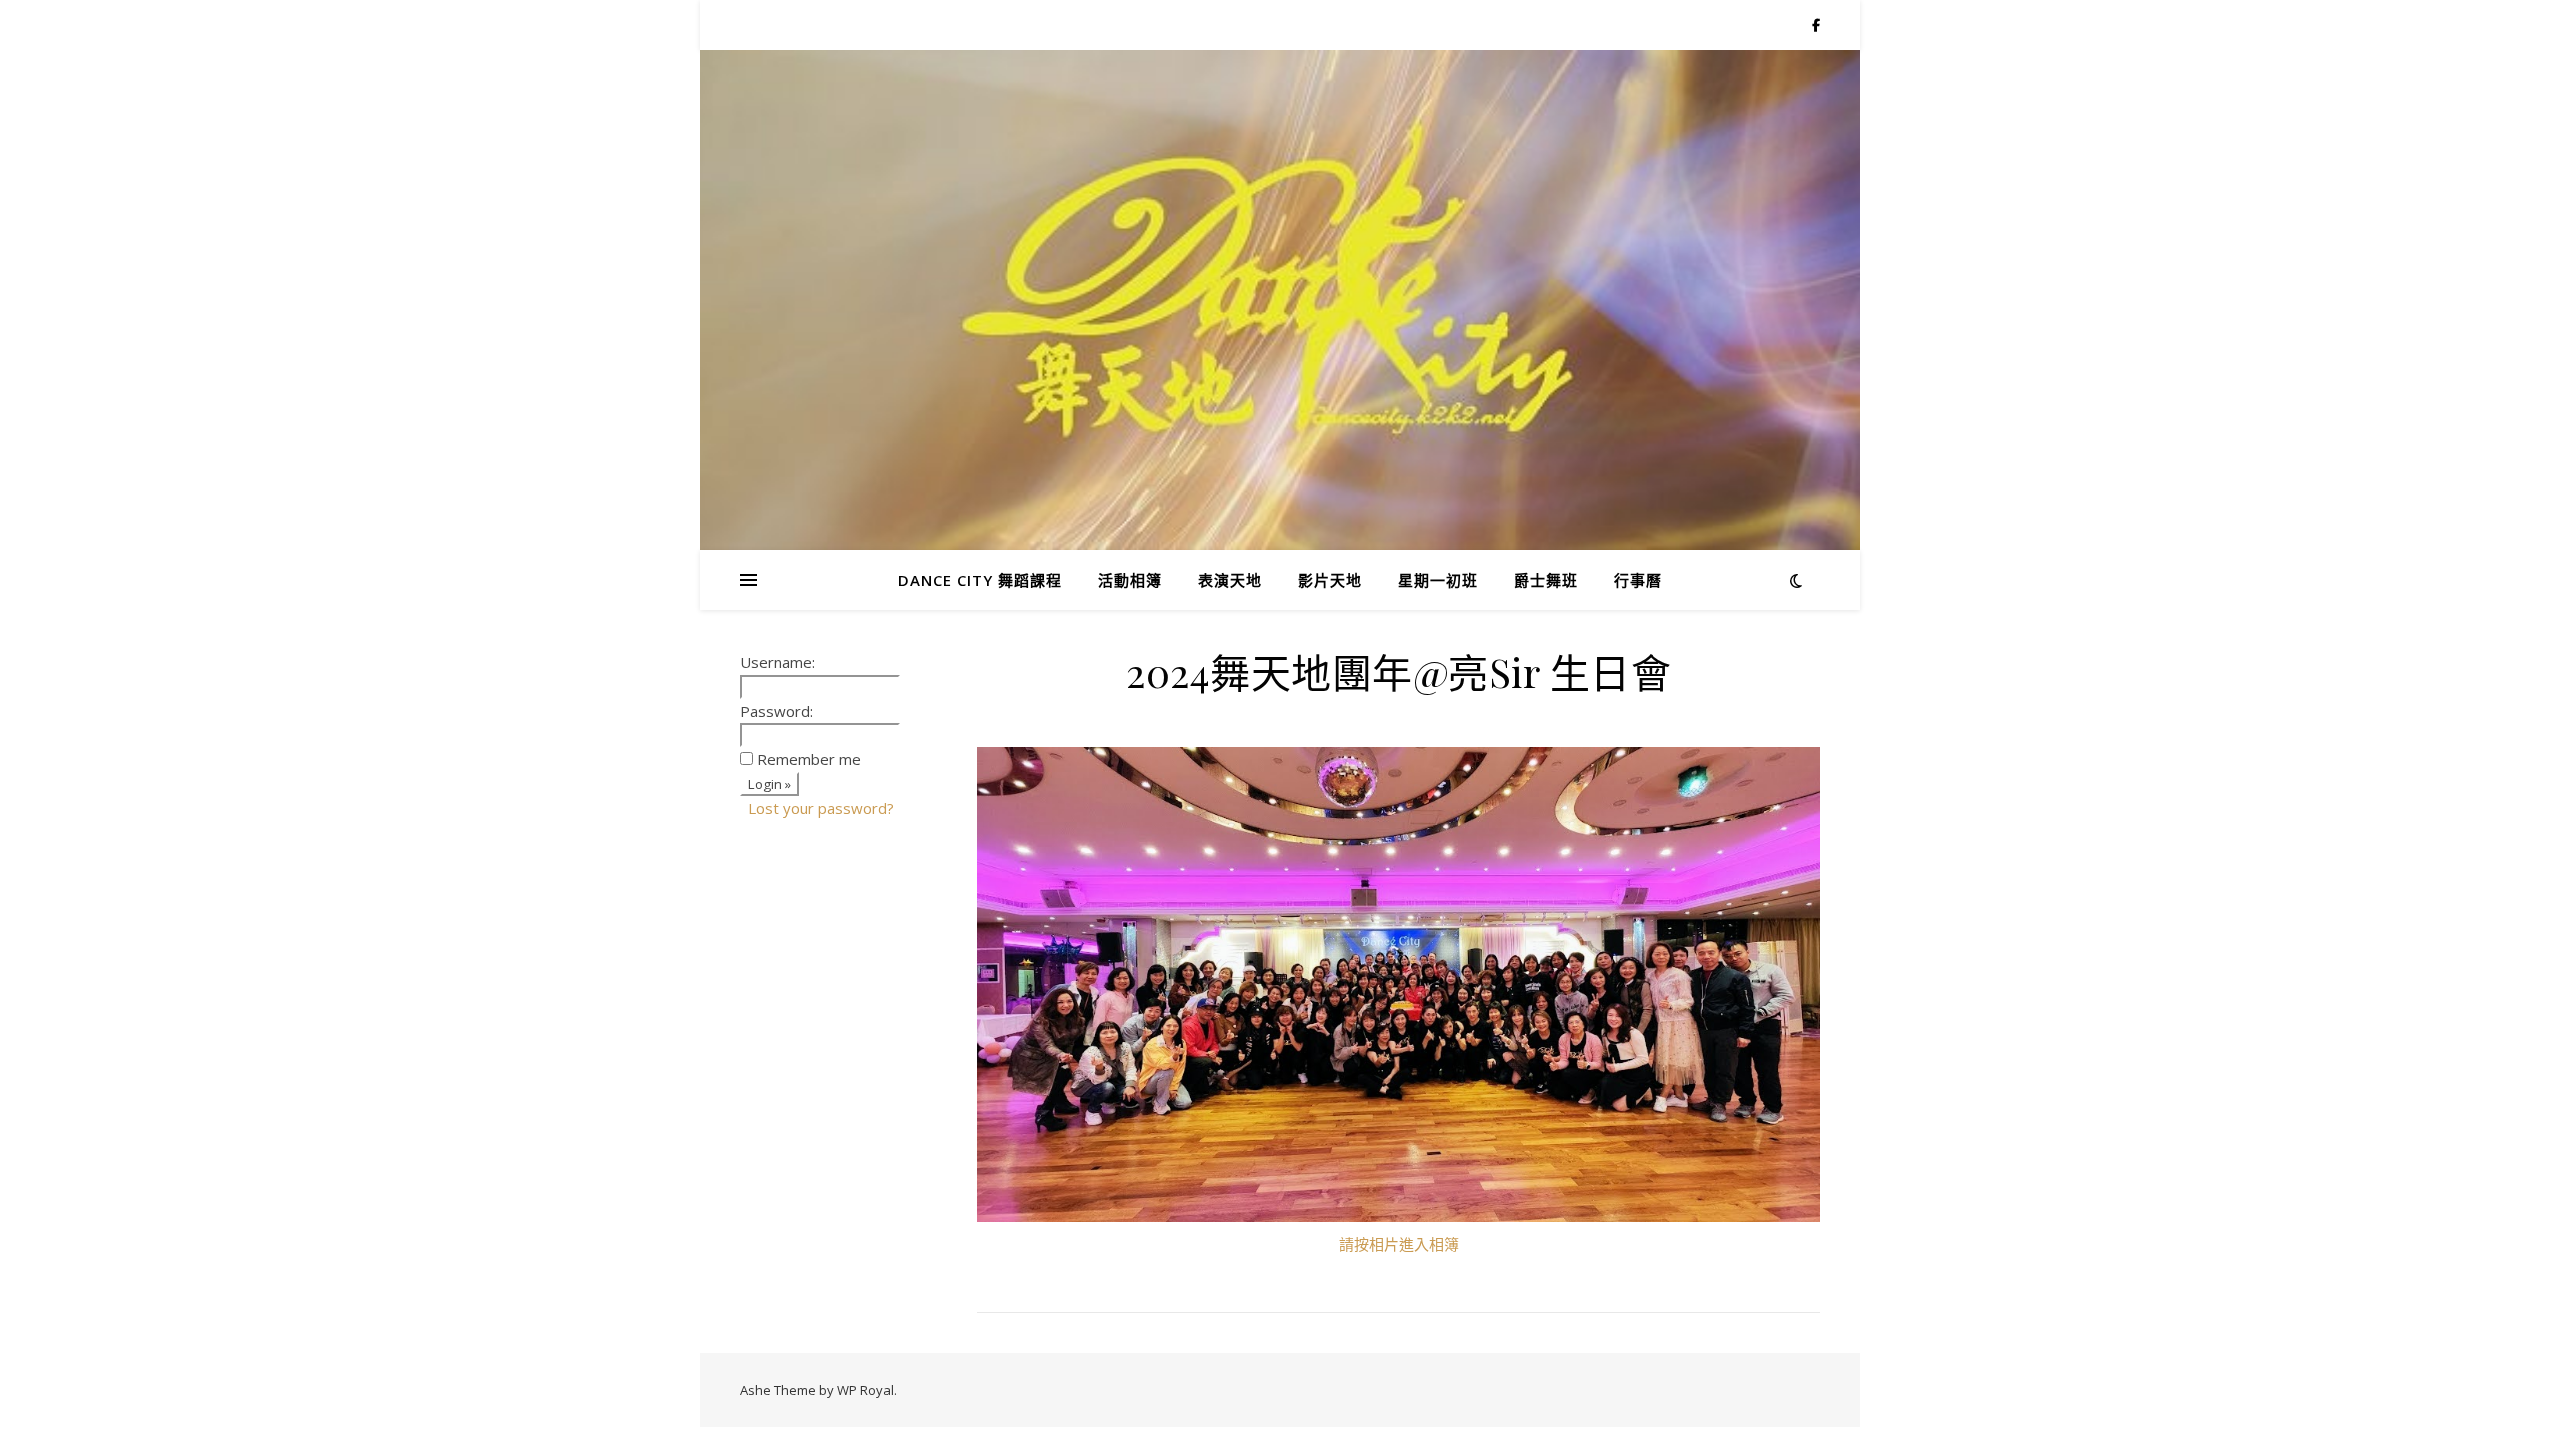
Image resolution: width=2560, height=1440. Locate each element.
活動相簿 (1130, 580)
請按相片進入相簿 (1399, 1244)
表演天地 (1230, 580)
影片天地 (1330, 580)
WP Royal (865, 1390)
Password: (776, 711)
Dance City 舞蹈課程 (980, 580)
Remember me (809, 759)
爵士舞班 (1546, 580)
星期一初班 (1438, 580)
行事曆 (1638, 580)
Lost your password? (821, 808)
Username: (777, 662)
